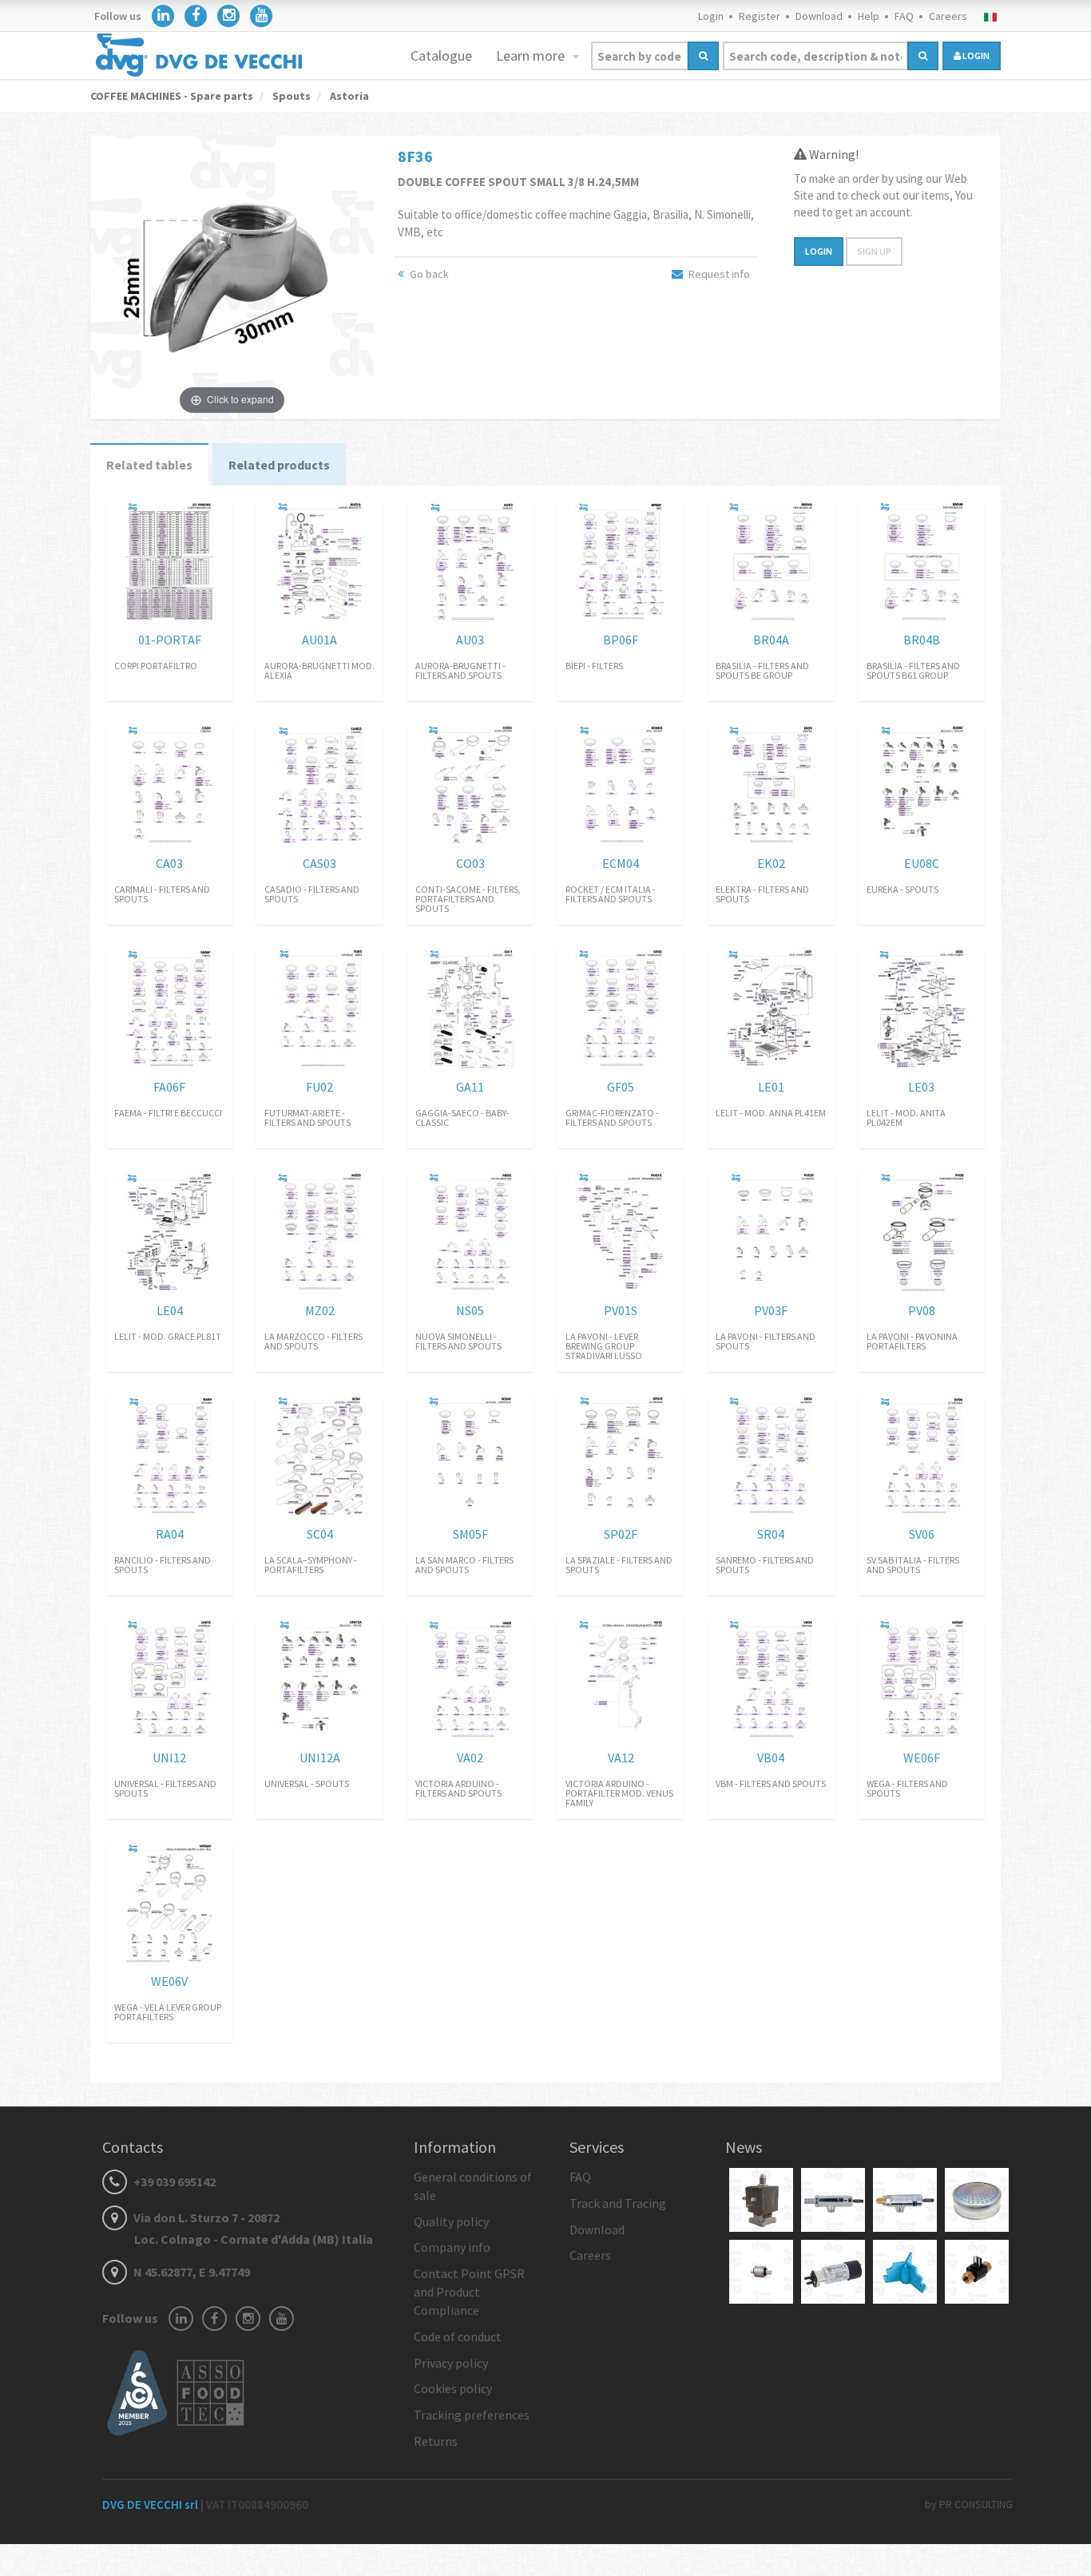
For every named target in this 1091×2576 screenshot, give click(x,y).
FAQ (904, 16)
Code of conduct (458, 2336)
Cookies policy (453, 2388)
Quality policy (451, 2221)
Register (760, 16)
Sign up (874, 251)
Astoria (348, 96)
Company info (452, 2247)
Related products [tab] (279, 465)
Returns (436, 2441)
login (975, 55)
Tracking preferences (472, 2415)
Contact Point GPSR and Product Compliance (469, 2292)
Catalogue (441, 55)
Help (869, 16)
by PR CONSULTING (969, 2504)
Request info (718, 274)
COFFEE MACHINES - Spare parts (172, 96)
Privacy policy (451, 2363)
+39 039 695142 (173, 2182)
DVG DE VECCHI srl (151, 2505)
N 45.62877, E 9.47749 (190, 2272)
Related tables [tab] (149, 465)
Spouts (290, 96)
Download (819, 16)
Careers (948, 16)
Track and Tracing (618, 2203)
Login (711, 16)
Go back (428, 274)
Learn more (532, 55)
